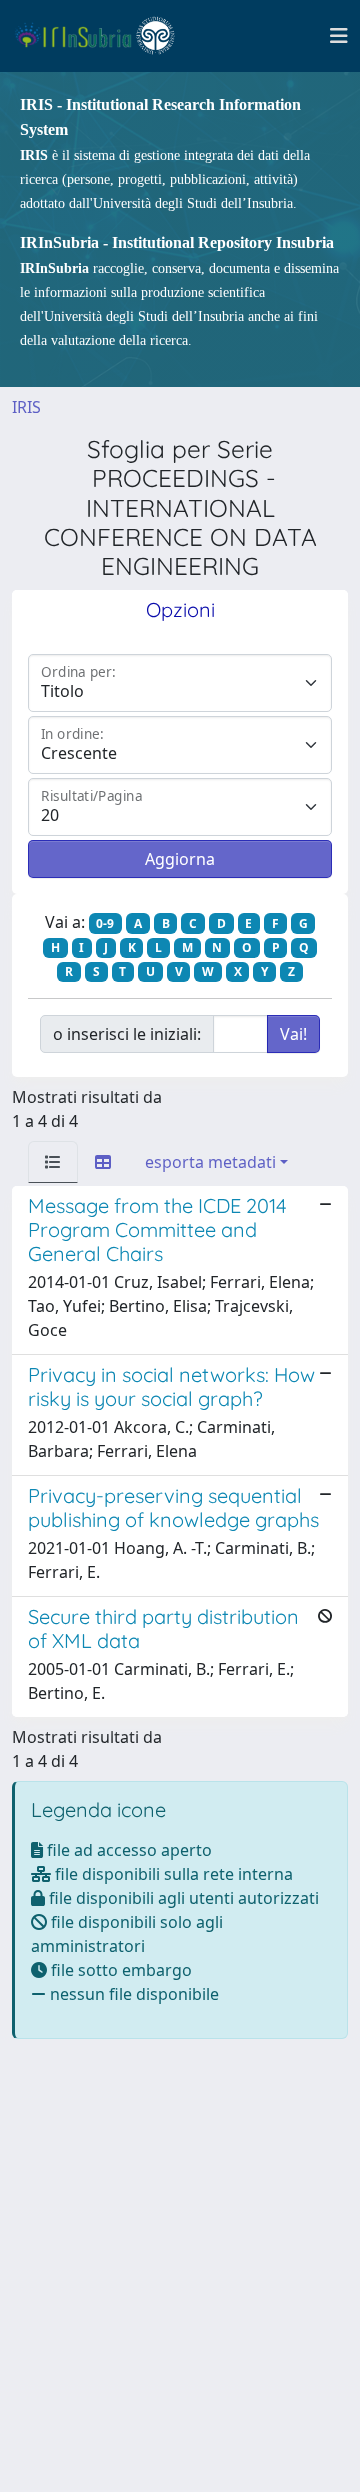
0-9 (105, 923)
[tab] (53, 1162)
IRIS (26, 407)
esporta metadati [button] (210, 1162)
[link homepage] (103, 36)
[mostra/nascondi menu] (339, 36)
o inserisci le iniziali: (127, 1034)
